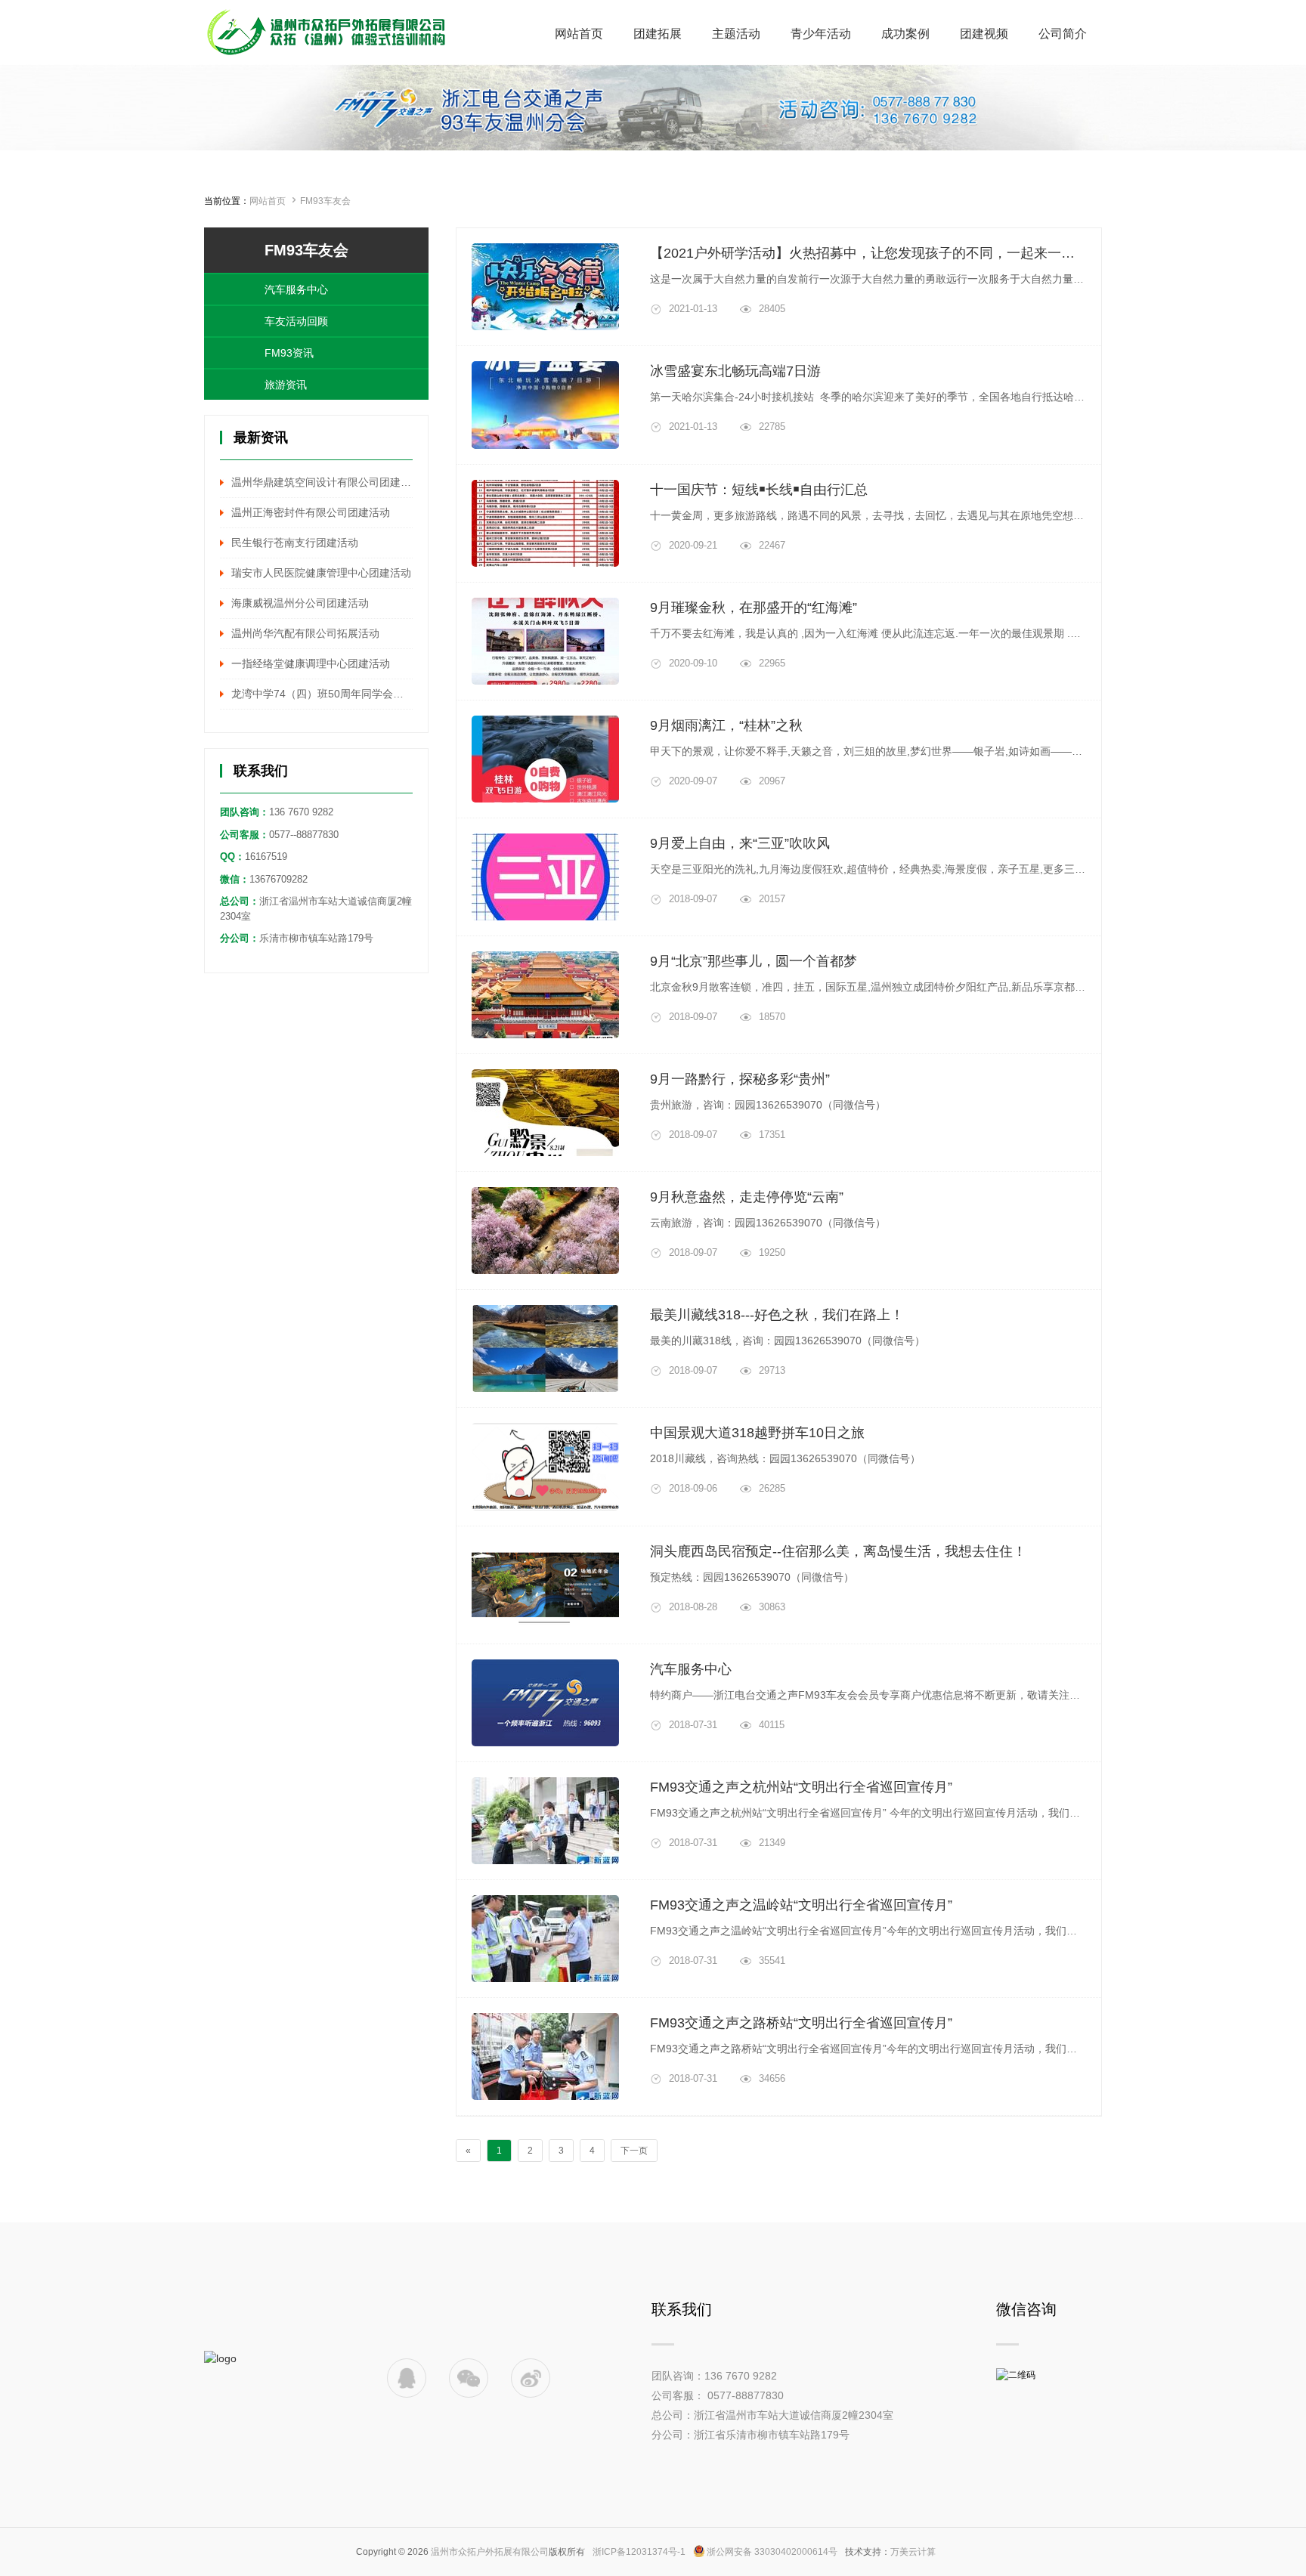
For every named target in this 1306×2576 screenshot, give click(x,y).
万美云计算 (913, 2552)
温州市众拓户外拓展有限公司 (490, 2552)
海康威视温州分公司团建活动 (300, 603)
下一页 (634, 2151)
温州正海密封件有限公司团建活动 (311, 512)
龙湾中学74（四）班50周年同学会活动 (322, 694)
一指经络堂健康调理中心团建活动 (311, 663)
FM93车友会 (325, 201)
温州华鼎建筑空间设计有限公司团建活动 (322, 482)
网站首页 (268, 201)
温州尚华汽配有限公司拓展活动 (305, 633)
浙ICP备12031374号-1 (639, 2552)
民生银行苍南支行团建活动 (295, 543)
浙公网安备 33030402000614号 (772, 2552)
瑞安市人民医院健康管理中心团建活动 (321, 573)
